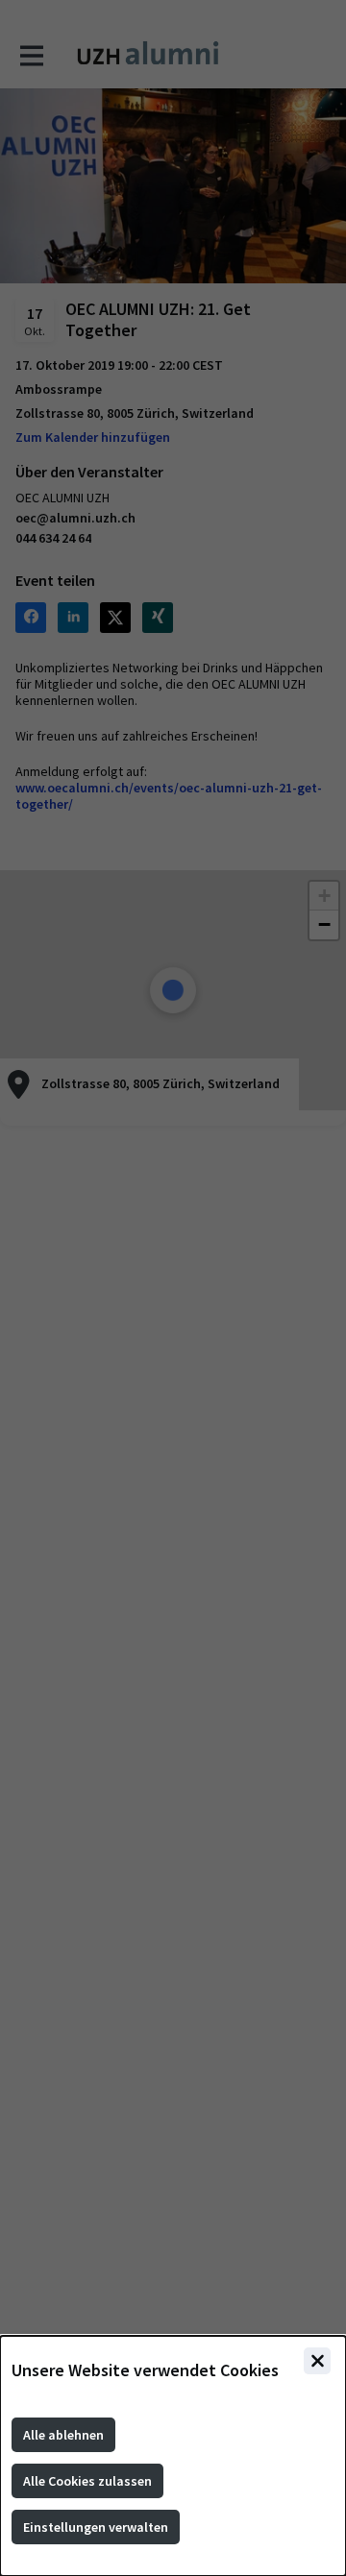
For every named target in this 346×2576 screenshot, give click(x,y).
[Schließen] (317, 2361)
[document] (173, 2456)
